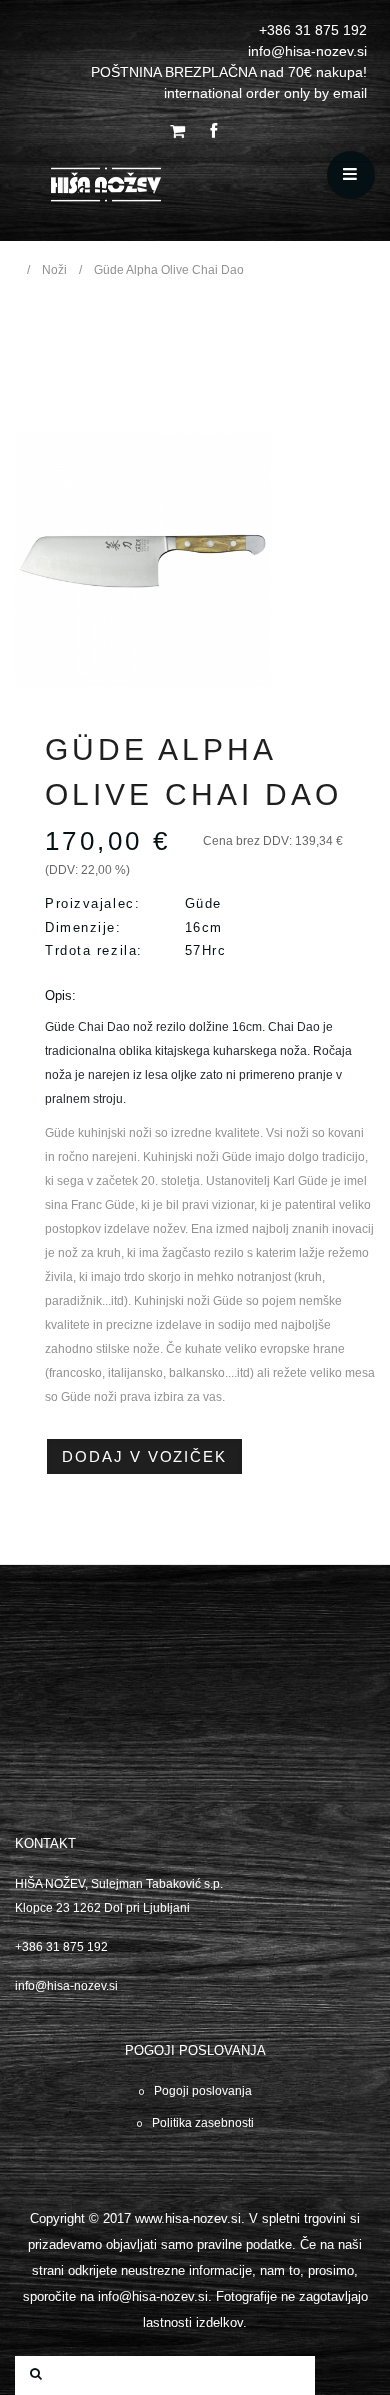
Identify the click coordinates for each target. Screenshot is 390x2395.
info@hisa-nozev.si (66, 1986)
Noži (54, 270)
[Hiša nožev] (161, 188)
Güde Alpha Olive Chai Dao (169, 270)
